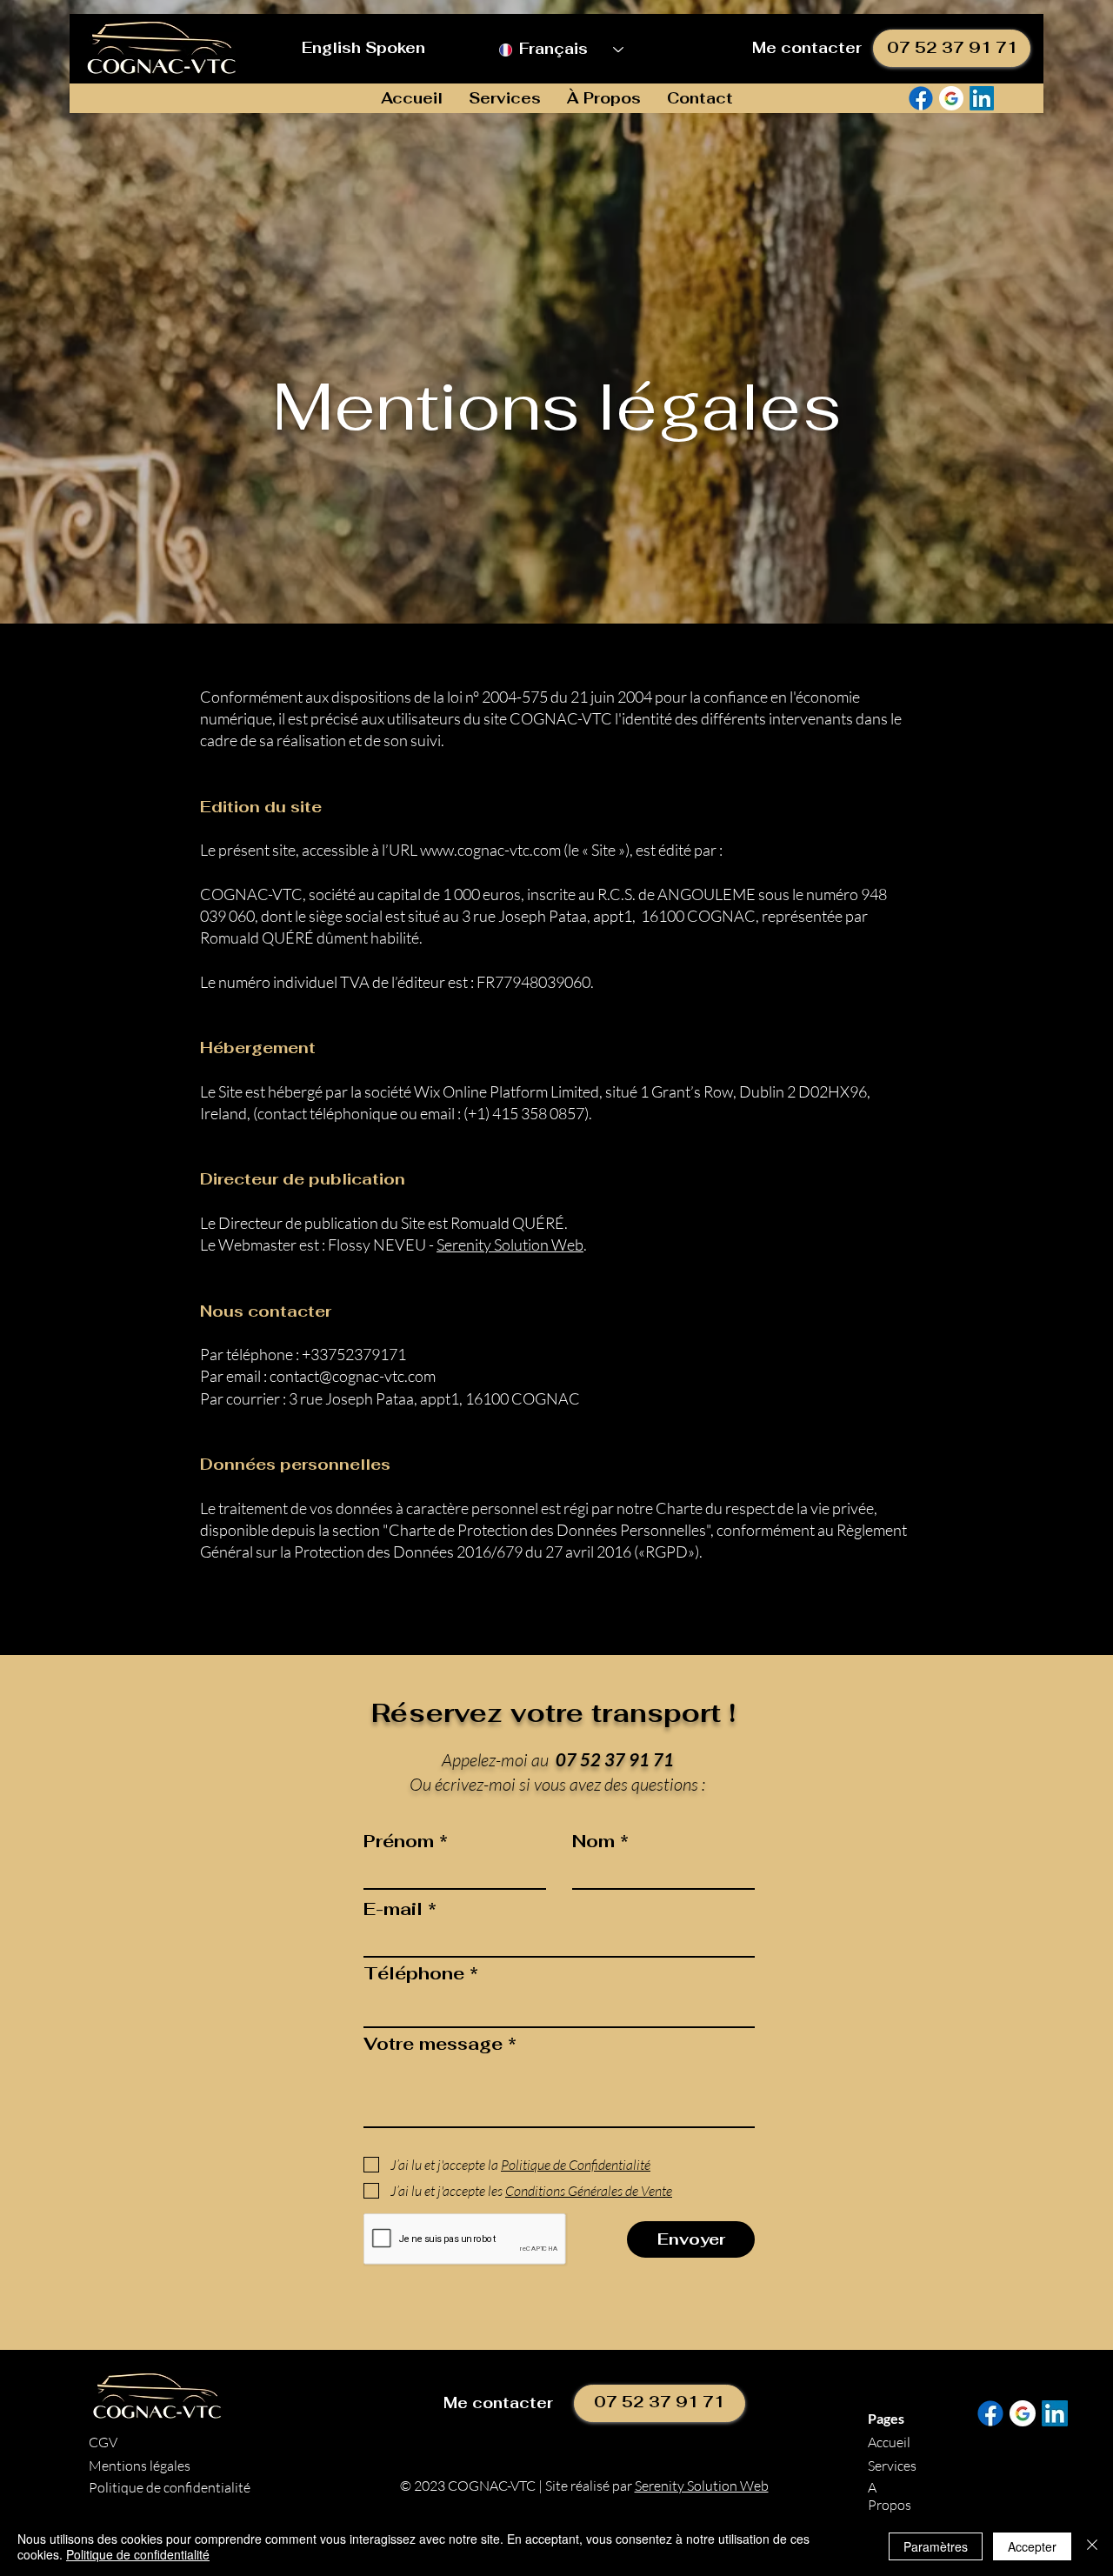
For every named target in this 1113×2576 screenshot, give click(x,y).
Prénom (399, 1841)
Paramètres (936, 2546)
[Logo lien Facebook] (921, 98)
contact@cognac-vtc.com (353, 1376)
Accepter (1032, 2546)
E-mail (393, 1909)
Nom (593, 1841)
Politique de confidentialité (138, 2554)
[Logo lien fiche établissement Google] (1023, 2413)
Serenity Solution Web (510, 1245)
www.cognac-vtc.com (490, 850)
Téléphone (414, 1973)
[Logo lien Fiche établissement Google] (951, 98)
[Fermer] (1092, 2546)
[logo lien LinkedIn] (1055, 2413)
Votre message (433, 2044)
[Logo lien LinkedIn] (982, 98)
